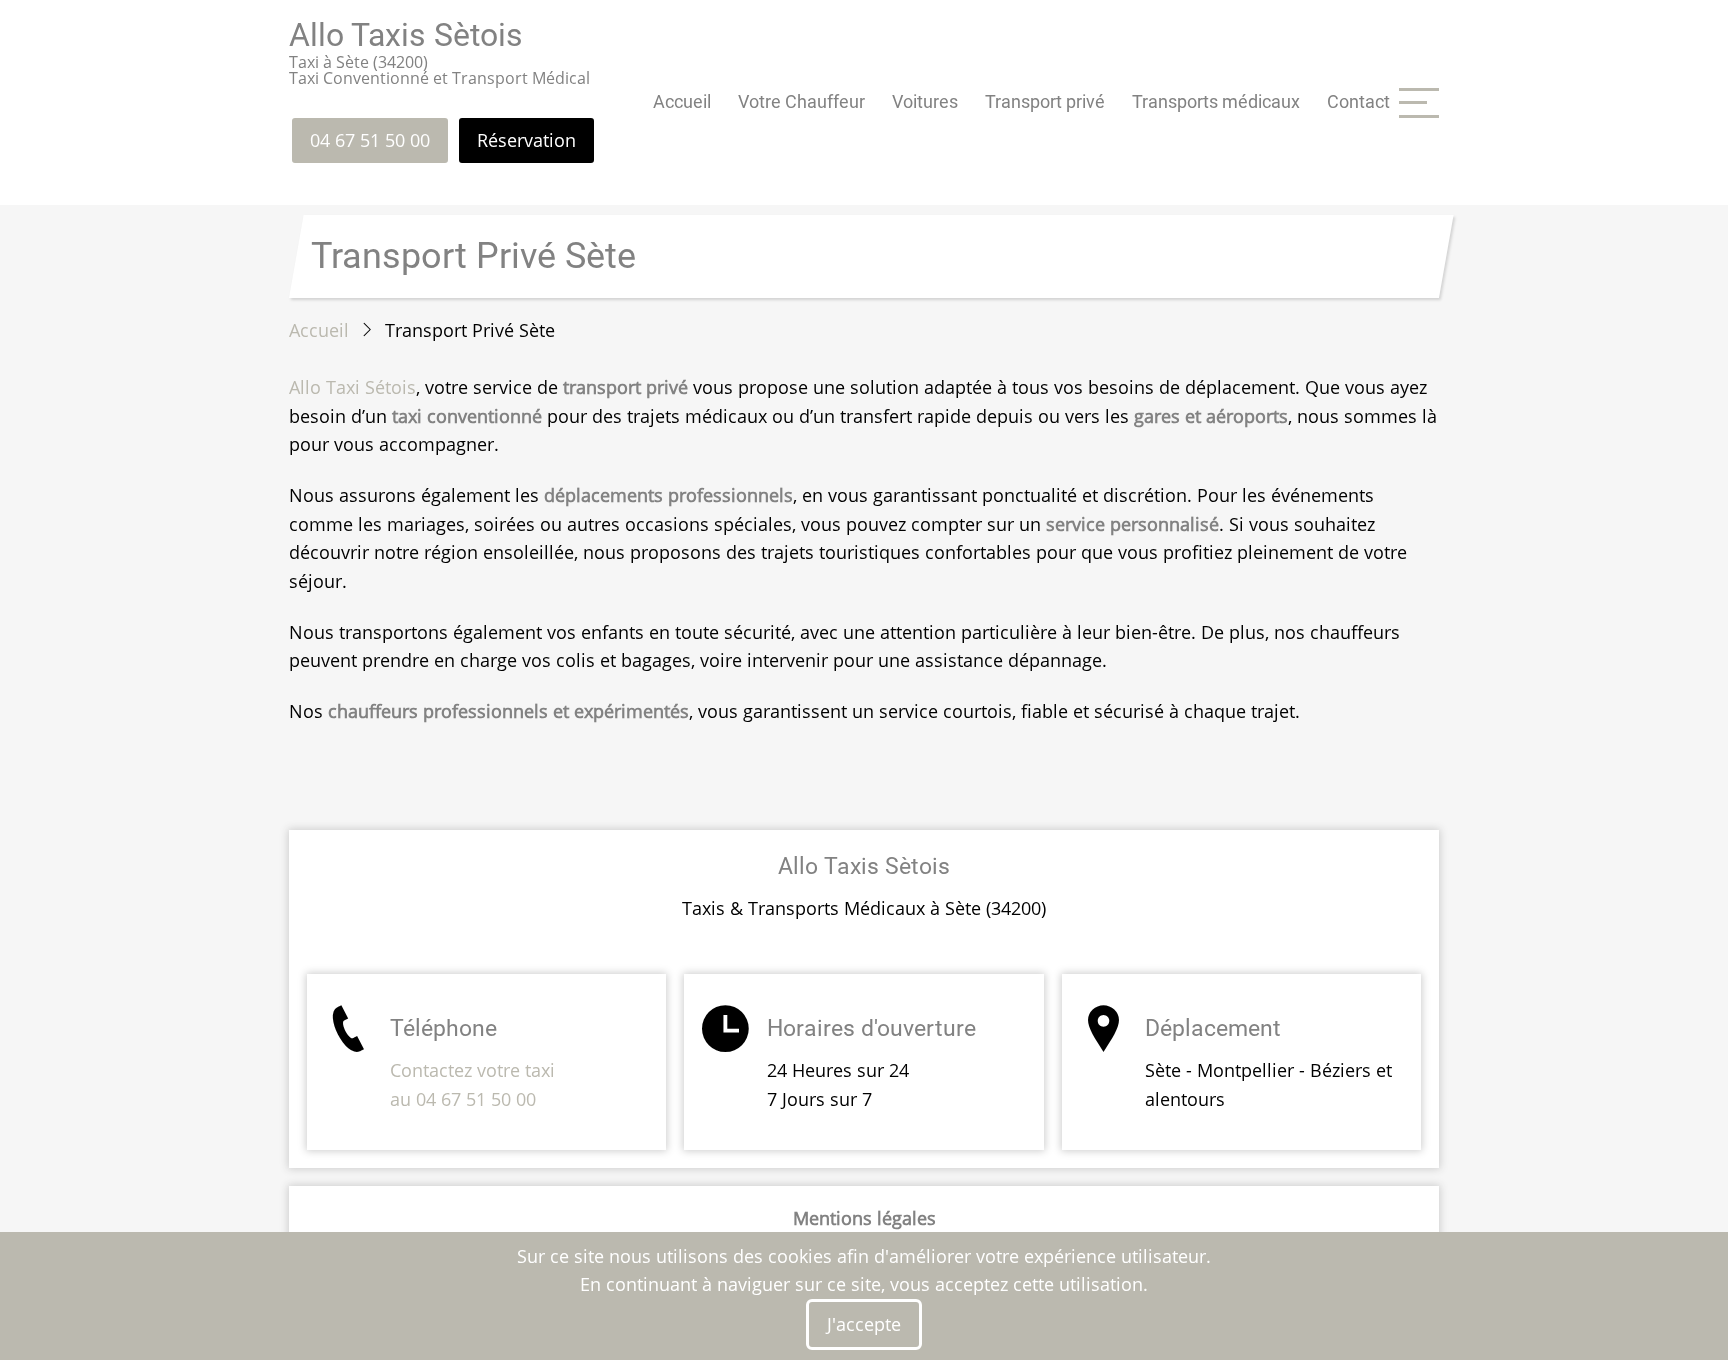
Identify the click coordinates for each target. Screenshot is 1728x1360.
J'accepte (864, 1324)
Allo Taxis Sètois (406, 35)
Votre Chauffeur (801, 101)
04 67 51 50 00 (370, 140)
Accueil (682, 101)
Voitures (925, 101)
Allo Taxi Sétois (352, 387)
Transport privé (1045, 101)
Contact (1358, 101)
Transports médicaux (1216, 101)
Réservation (526, 140)
